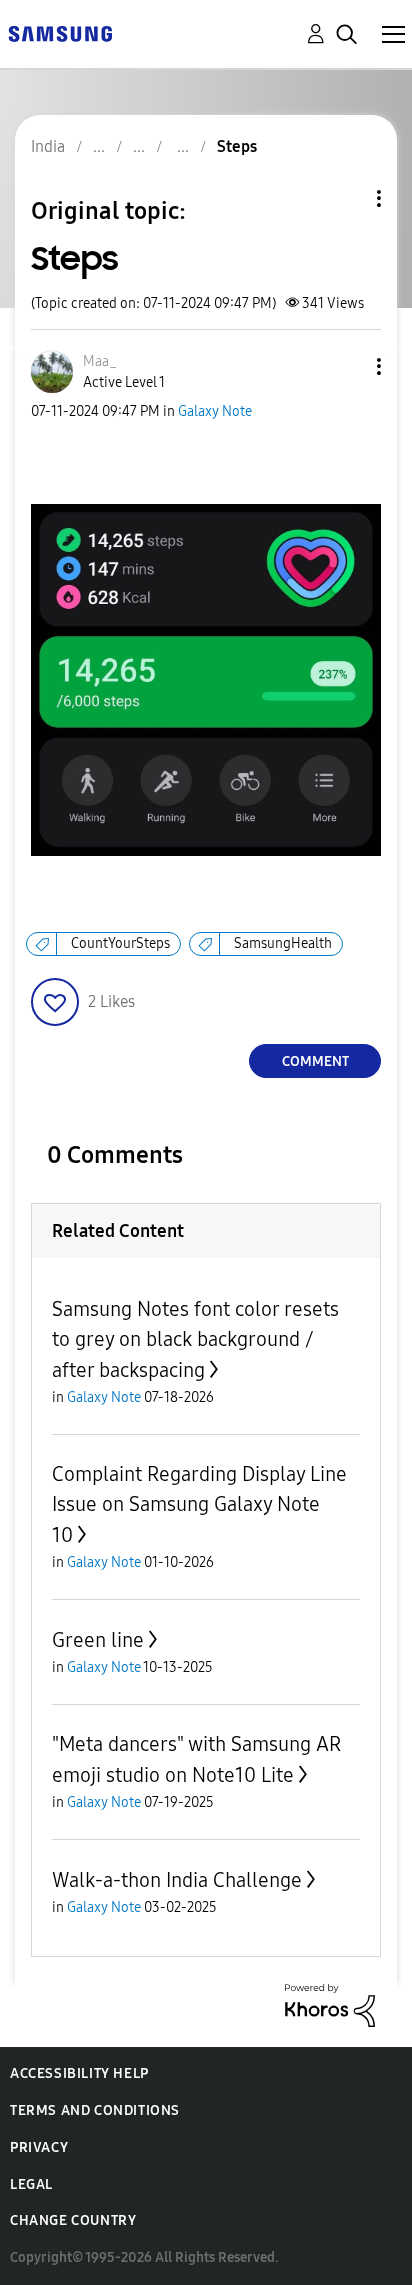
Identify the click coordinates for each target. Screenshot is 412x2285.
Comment (315, 1061)
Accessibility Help (79, 2073)
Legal (31, 2184)
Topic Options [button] (345, 198)
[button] (346, 366)
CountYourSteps (120, 943)
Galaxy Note (215, 411)
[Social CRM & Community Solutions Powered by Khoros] (330, 2004)
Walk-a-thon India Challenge (177, 1880)
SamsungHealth (283, 943)
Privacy (39, 2147)
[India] (60, 32)
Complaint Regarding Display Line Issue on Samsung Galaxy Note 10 (199, 1504)
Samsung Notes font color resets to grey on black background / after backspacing (195, 1339)
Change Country (73, 2220)
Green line (98, 1640)
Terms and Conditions (95, 2110)
